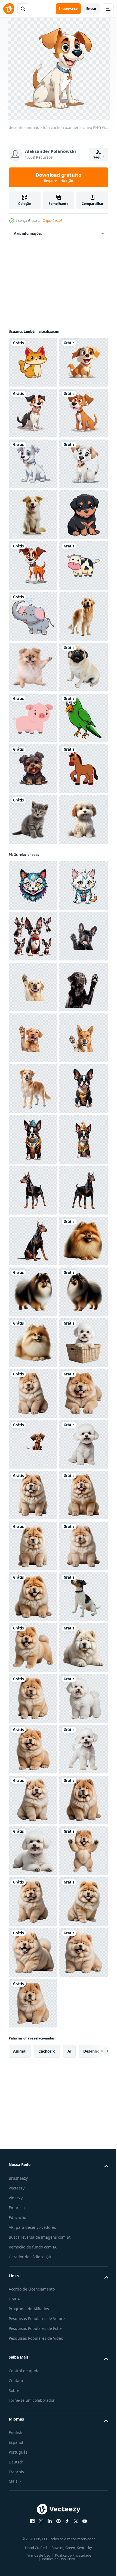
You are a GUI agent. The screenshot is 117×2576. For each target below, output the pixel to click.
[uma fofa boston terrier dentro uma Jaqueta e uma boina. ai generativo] (33, 1902)
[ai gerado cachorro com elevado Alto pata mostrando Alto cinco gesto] (33, 1546)
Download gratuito (59, 177)
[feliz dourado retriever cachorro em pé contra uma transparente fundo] (33, 1800)
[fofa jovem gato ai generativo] (33, 1277)
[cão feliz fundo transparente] (33, 921)
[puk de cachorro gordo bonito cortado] (33, 1023)
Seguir (99, 157)
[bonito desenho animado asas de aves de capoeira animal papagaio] (33, 1124)
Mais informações (28, 233)
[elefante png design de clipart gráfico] (33, 870)
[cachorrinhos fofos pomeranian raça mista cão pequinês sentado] (33, 972)
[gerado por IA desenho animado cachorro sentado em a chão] (33, 2511)
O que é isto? (52, 221)
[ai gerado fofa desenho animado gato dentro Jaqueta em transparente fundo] (33, 1444)
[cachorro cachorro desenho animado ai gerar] (33, 718)
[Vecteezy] (9, 9)
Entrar (91, 9)
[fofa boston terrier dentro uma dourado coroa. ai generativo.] (33, 1952)
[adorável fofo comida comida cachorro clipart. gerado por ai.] (33, 2410)
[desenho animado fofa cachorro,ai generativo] (33, 413)
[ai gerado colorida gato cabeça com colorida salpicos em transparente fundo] (33, 1393)
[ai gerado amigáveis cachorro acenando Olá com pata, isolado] (33, 1647)
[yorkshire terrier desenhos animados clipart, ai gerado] (33, 1175)
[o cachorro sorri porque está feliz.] (33, 667)
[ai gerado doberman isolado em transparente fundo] (33, 2003)
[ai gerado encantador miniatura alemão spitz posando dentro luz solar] (33, 2156)
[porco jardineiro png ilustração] (33, 1074)
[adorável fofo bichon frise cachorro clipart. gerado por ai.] (33, 2359)
